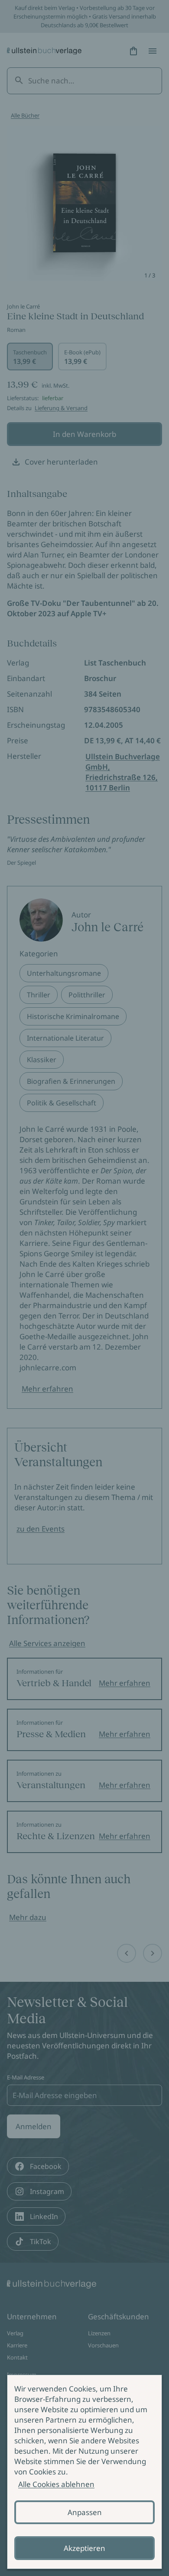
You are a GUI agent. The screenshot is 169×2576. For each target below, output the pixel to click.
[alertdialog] (84, 2472)
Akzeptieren (84, 2548)
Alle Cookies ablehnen (56, 2484)
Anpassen (85, 2512)
